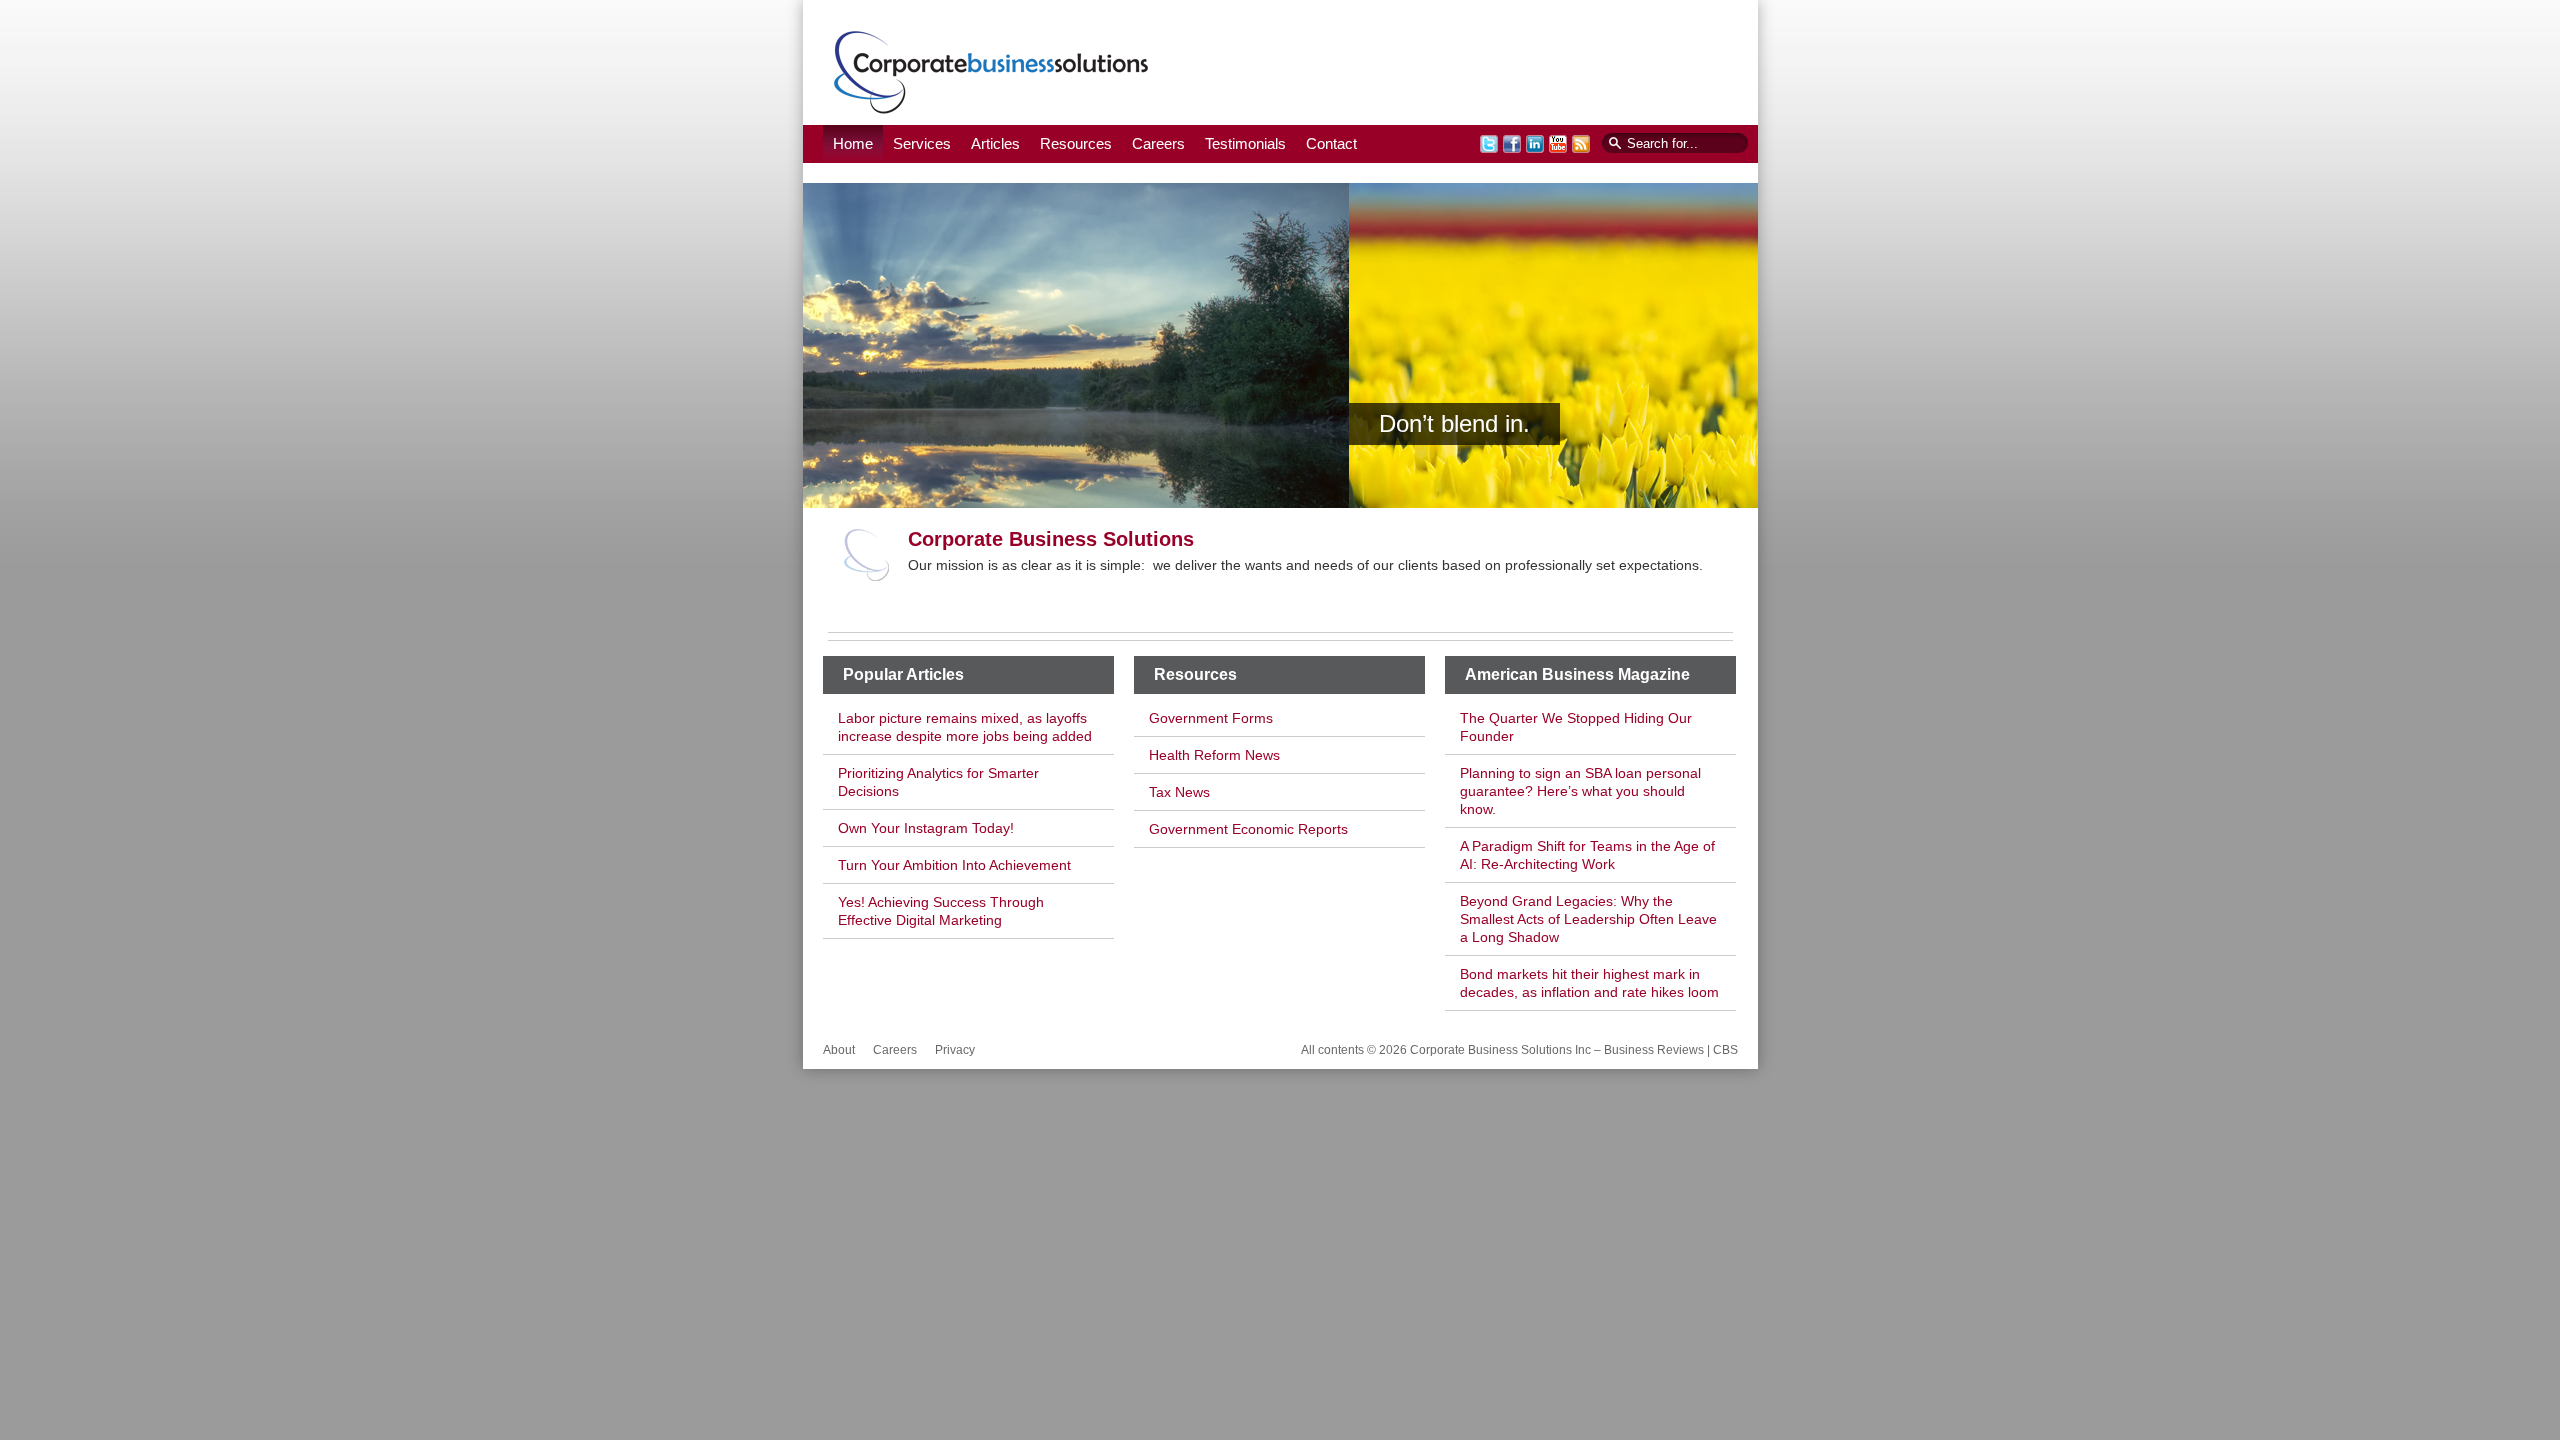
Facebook (1512, 144)
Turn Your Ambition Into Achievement (954, 865)
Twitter (1489, 144)
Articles (995, 143)
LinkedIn (1535, 144)
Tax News (1179, 792)
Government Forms (1211, 718)
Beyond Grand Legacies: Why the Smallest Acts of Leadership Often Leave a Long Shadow (1588, 919)
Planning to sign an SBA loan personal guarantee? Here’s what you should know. (1580, 791)
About (839, 1050)
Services (922, 143)
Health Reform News (1214, 755)
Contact (1331, 143)
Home (853, 143)
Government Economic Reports (1248, 829)
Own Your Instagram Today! (926, 828)
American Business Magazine (1577, 674)
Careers (1158, 143)
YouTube (1558, 144)
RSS (1581, 144)
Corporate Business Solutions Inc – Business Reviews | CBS (991, 71)
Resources (1076, 143)
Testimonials (1245, 143)
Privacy (955, 1050)
